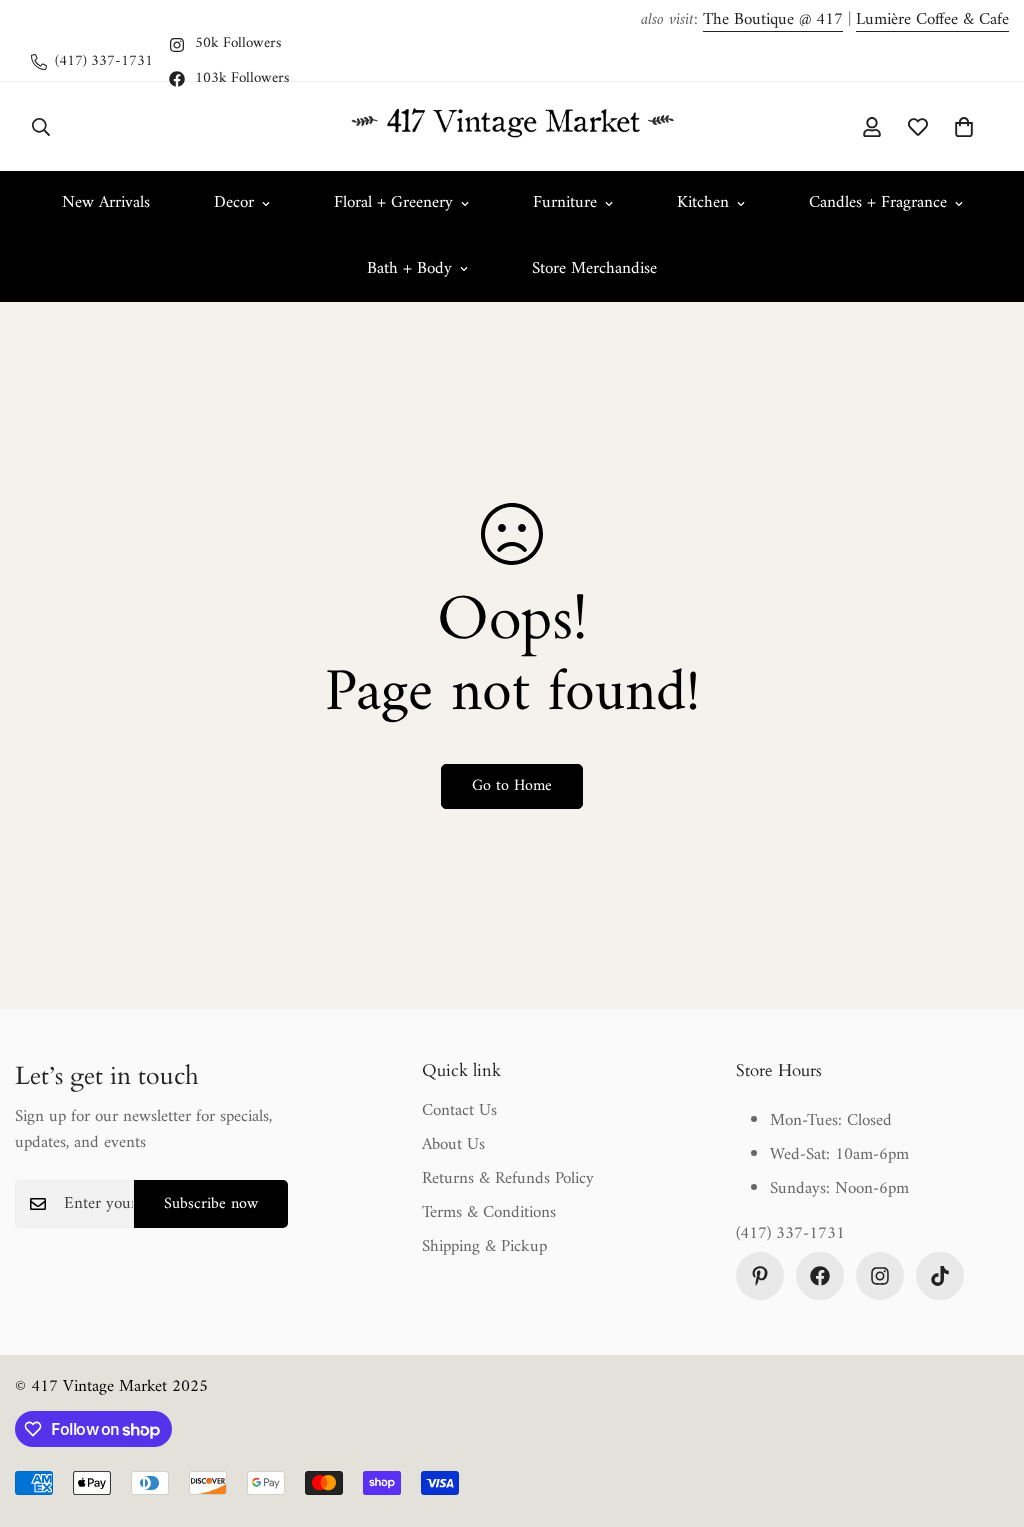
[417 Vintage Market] (512, 126)
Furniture (565, 203)
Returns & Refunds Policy (508, 1179)
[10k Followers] (940, 1276)
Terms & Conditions (489, 1213)
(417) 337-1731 (790, 1235)
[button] (964, 127)
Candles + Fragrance (878, 203)
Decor (234, 203)
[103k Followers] (820, 1276)
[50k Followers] (880, 1276)
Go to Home (512, 786)
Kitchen (703, 203)
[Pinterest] (760, 1276)
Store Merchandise (594, 269)
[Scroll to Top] (985, 1418)
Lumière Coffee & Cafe (932, 20)
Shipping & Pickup (484, 1247)
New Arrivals (106, 203)
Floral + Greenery (393, 203)
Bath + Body (409, 269)
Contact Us (459, 1111)
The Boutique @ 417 (773, 20)
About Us (453, 1145)
